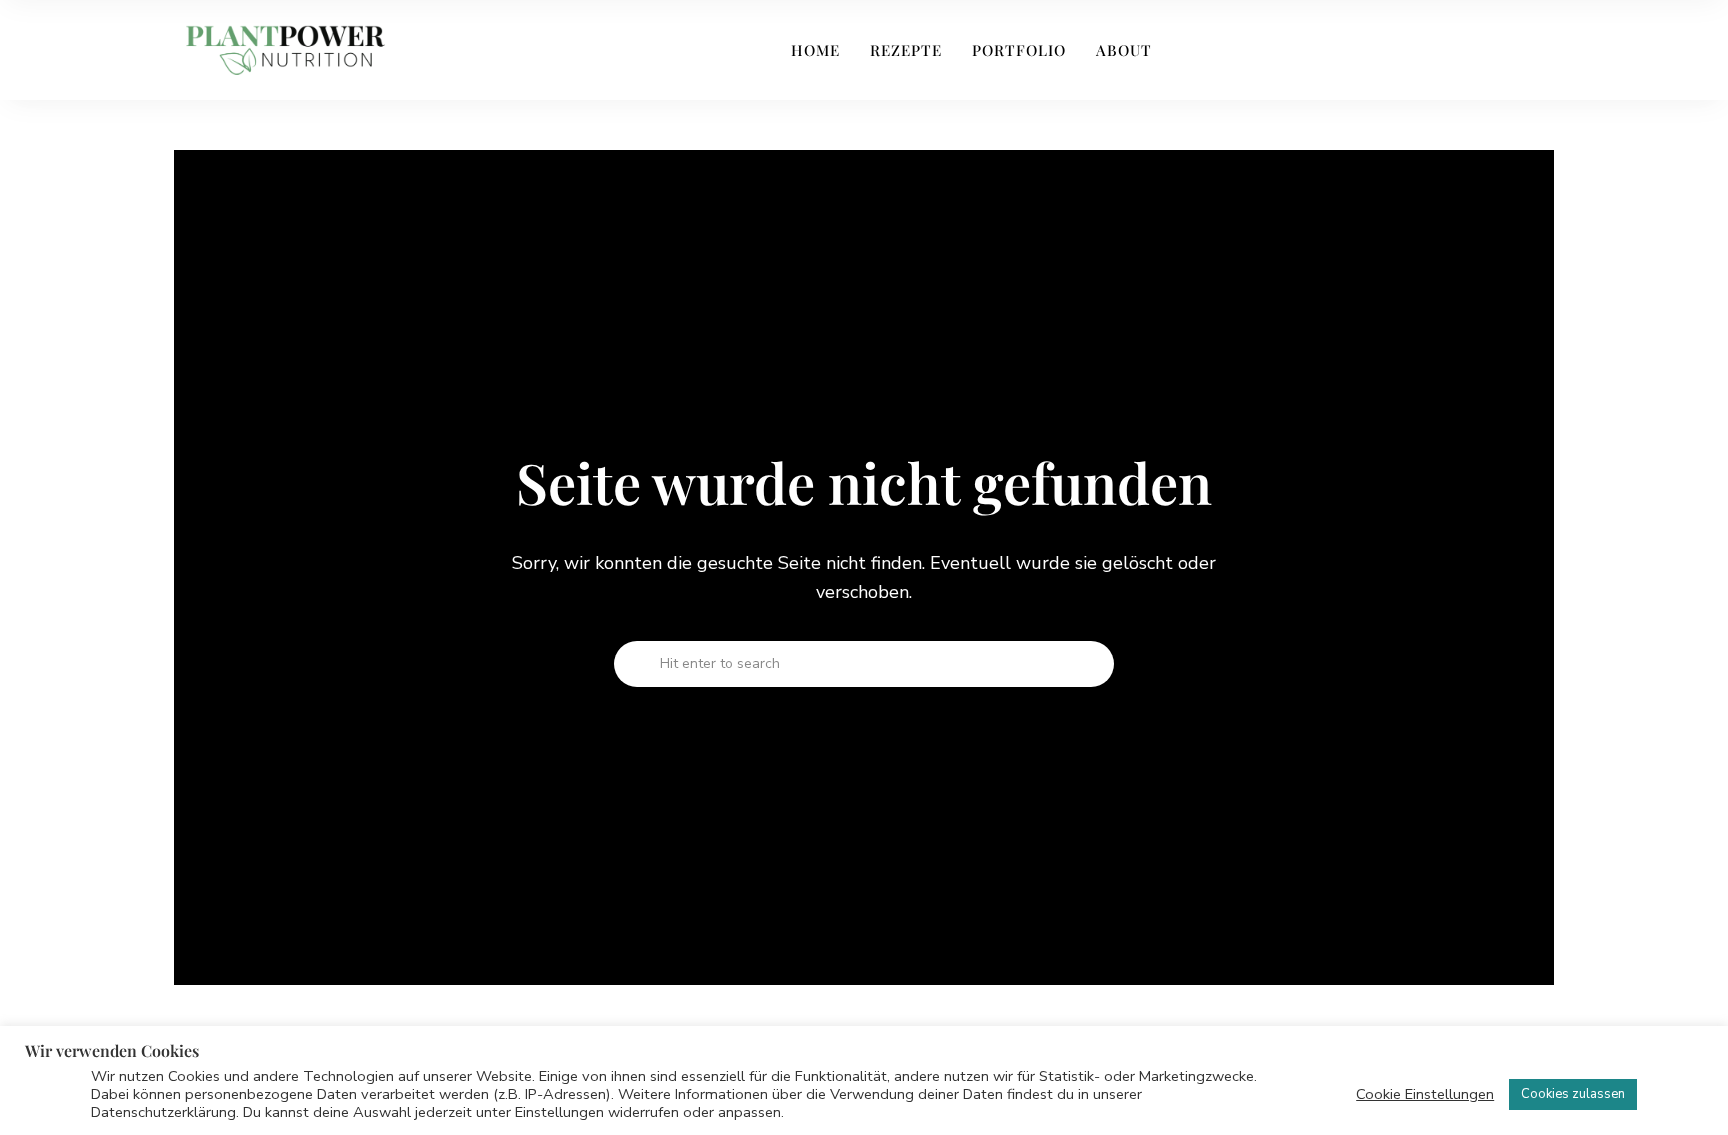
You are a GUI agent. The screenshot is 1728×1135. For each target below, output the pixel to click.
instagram (1413, 49)
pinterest (1448, 49)
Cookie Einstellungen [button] (1425, 1094)
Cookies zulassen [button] (1573, 1094)
